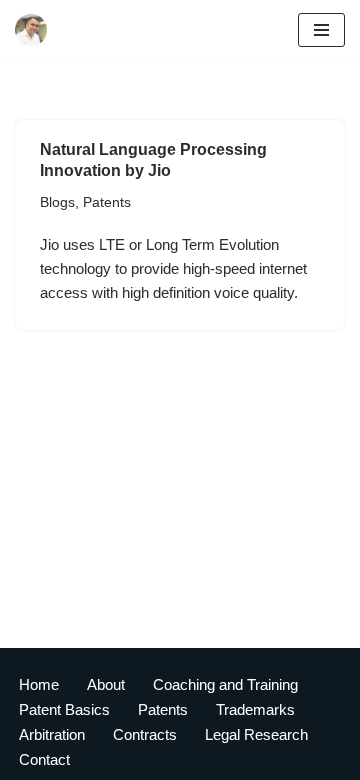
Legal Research (256, 734)
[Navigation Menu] (321, 30)
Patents (107, 202)
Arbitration (52, 734)
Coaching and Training (225, 684)
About (106, 684)
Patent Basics (64, 709)
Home (39, 684)
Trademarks (255, 709)
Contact (44, 759)
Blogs (57, 202)
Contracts (145, 734)
